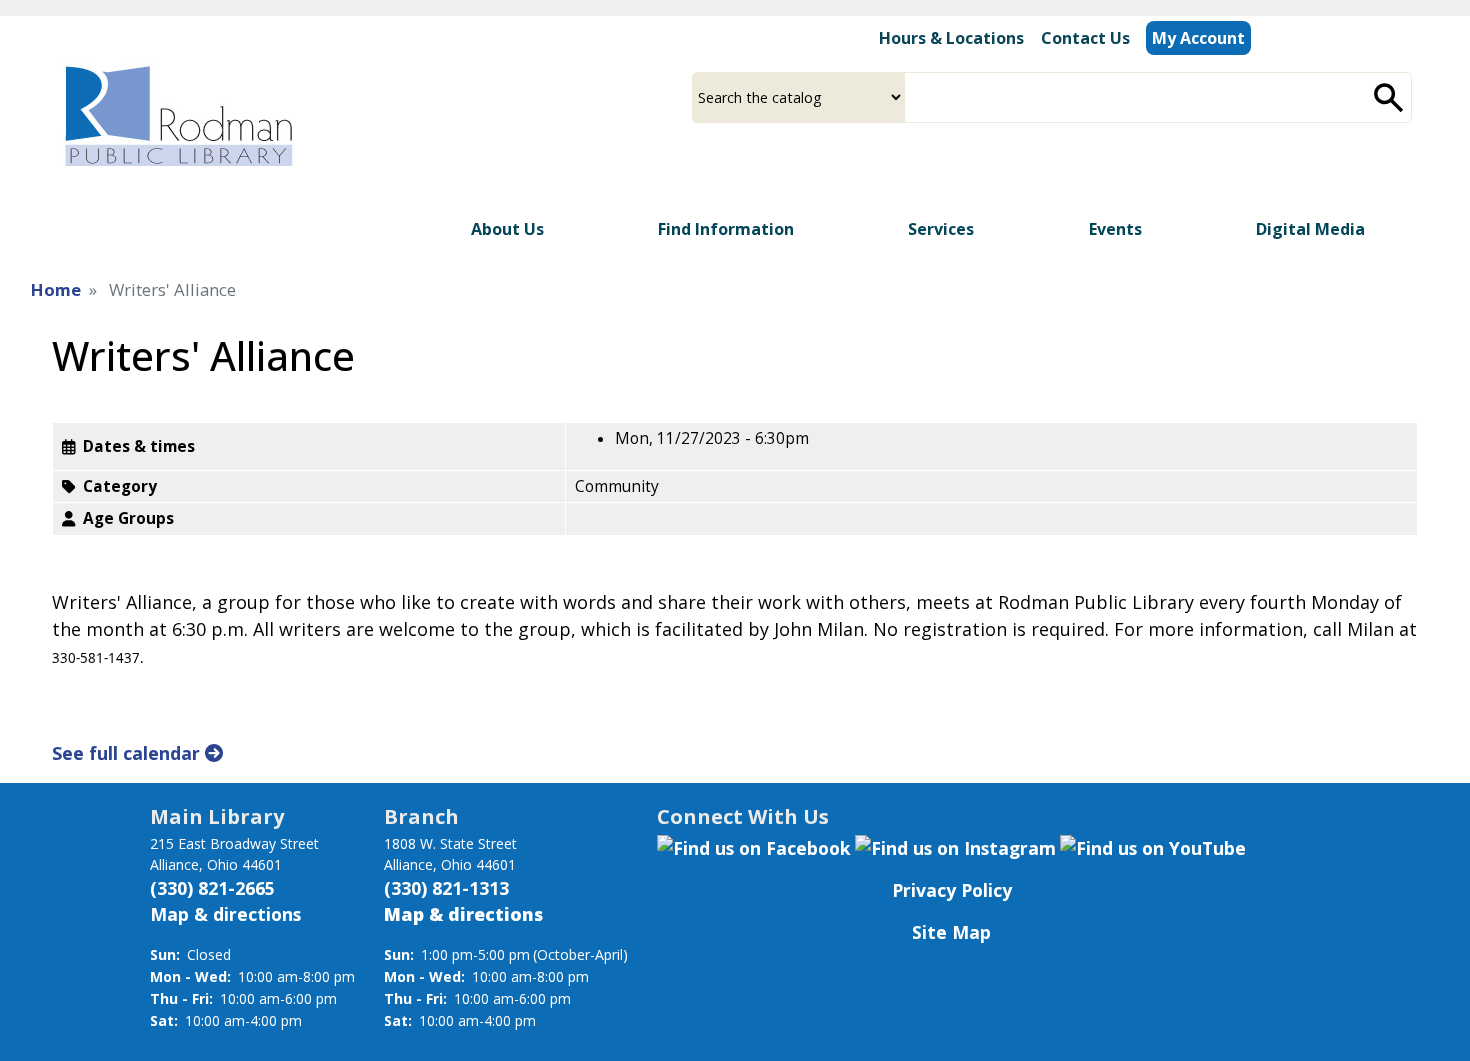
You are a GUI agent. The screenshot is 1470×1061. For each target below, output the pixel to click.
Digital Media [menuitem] (1310, 229)
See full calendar (128, 753)
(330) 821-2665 (212, 888)
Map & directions (225, 914)
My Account (1198, 38)
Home (56, 289)
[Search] (1389, 97)
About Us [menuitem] (507, 229)
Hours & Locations (951, 38)
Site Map (951, 932)
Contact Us (1085, 38)
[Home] (177, 115)
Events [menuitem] (1115, 229)
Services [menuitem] (941, 229)
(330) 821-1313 (446, 888)
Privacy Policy (952, 890)
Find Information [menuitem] (726, 229)
